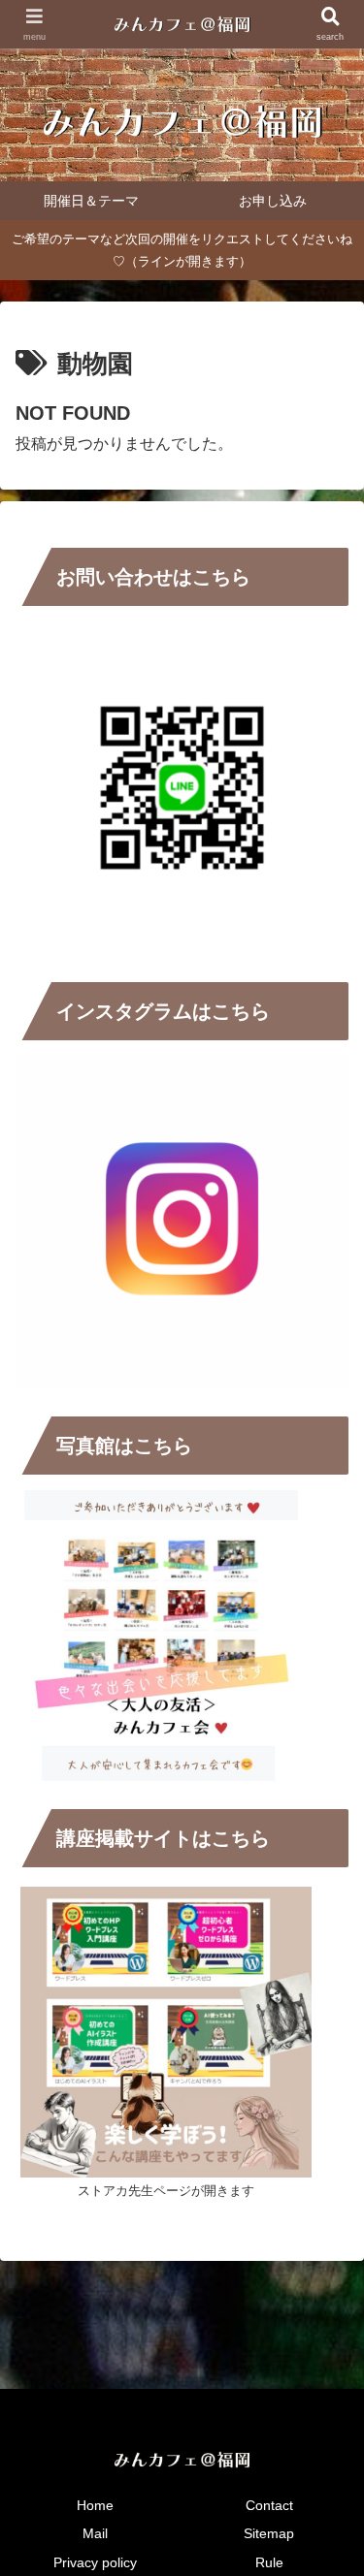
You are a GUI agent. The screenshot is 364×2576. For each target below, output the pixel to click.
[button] (325, 2375)
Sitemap (269, 2533)
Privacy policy (95, 2562)
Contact (269, 2505)
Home (95, 2505)
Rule (269, 2562)
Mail (95, 2533)
